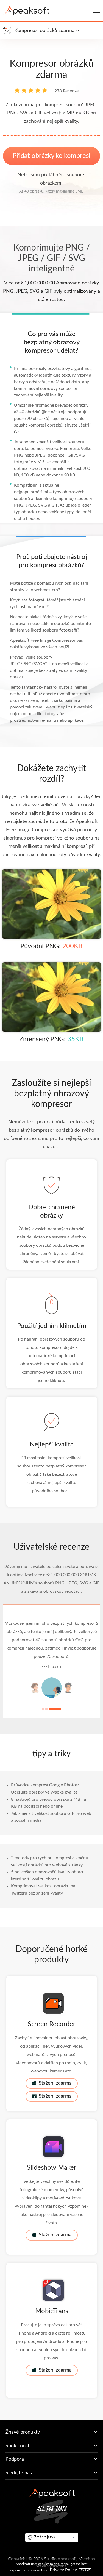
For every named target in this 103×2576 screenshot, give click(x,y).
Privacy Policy (63, 2570)
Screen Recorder (52, 2024)
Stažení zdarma (55, 2083)
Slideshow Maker (52, 2168)
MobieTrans (52, 2311)
